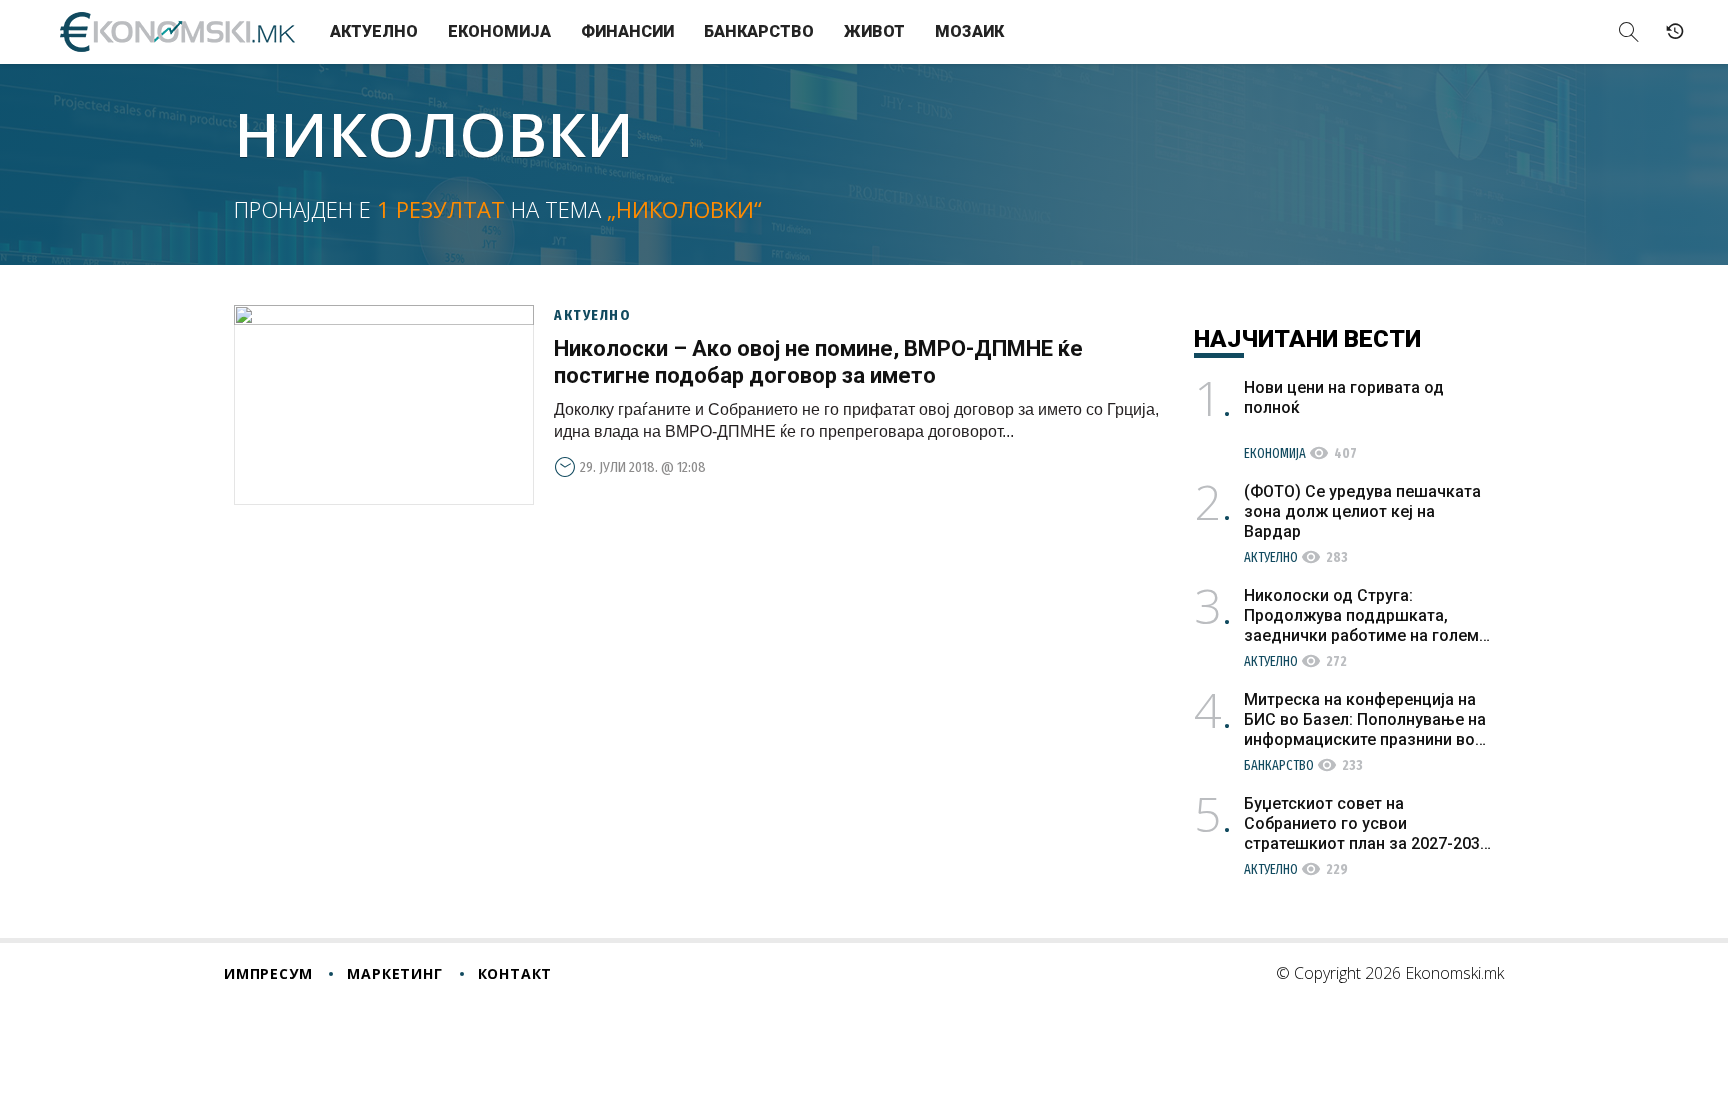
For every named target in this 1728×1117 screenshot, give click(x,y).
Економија (499, 31)
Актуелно (374, 31)
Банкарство (759, 31)
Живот (874, 31)
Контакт (515, 973)
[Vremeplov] (1675, 32)
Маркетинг (394, 973)
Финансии (627, 31)
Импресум (268, 973)
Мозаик (969, 31)
